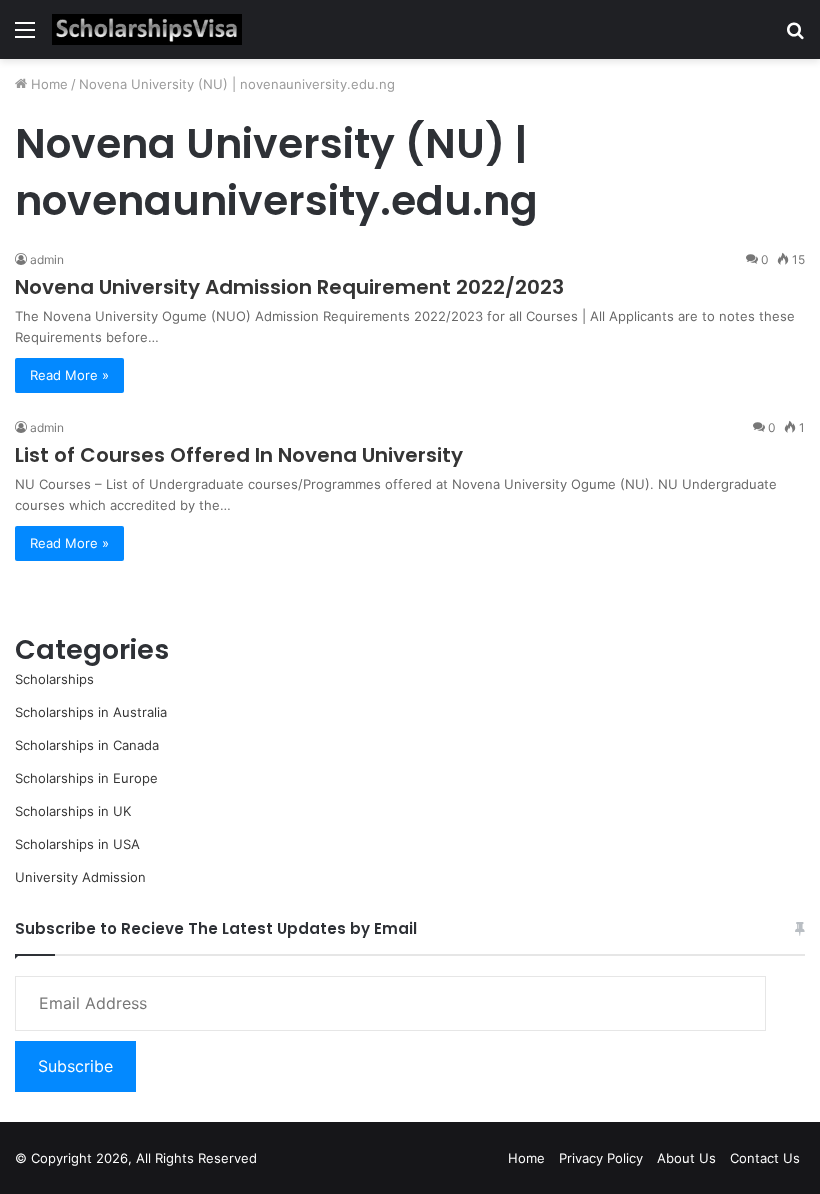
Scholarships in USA (77, 844)
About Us (686, 1158)
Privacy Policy (601, 1158)
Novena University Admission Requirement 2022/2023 (289, 287)
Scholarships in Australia (91, 712)
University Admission (80, 877)
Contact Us (765, 1158)
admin (47, 259)
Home (47, 84)
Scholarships (54, 679)
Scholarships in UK (73, 811)
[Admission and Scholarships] (147, 29)
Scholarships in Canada (87, 745)
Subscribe (75, 1066)
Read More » (69, 375)
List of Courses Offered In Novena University (239, 455)
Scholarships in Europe (86, 778)
